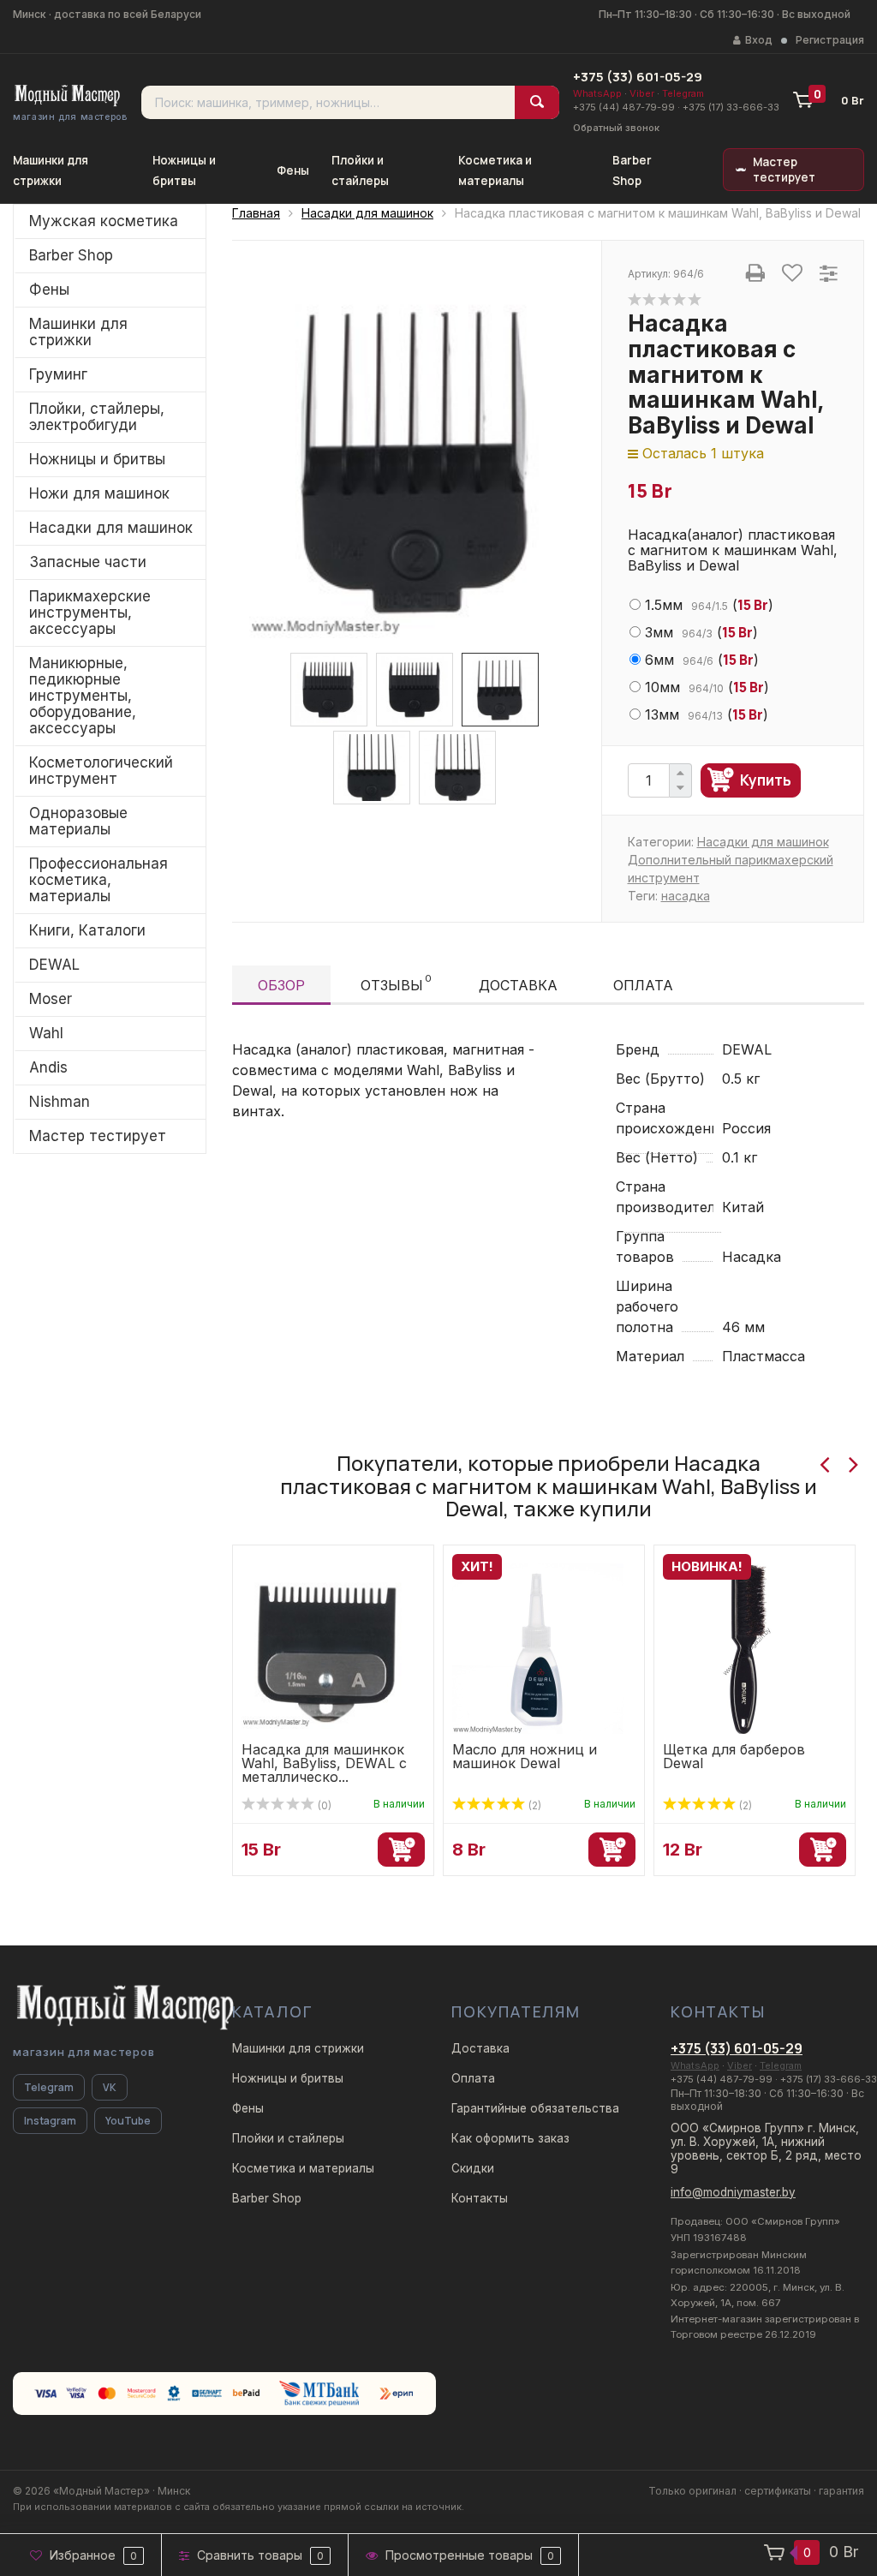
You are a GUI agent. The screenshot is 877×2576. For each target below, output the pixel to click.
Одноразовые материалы (78, 821)
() (709, 605)
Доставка (518, 985)
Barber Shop (71, 255)
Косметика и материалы (303, 2168)
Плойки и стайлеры (288, 2138)
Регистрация (830, 40)
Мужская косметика (104, 221)
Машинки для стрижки (78, 332)
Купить (766, 780)
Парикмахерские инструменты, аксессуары (90, 613)
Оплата (643, 985)
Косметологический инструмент (101, 771)
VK (110, 2087)
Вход (759, 40)
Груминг (58, 374)
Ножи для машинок (99, 493)
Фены (293, 170)
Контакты (480, 2198)
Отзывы (396, 983)
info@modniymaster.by (733, 2192)
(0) (323, 1805)
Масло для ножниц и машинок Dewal (525, 1756)
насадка (686, 896)
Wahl (46, 1033)
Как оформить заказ (510, 2138)
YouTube (128, 2121)
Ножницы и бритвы (97, 459)
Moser (51, 999)
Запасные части (88, 562)
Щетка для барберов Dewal (734, 1756)
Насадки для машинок (111, 528)
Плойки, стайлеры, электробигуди (97, 417)
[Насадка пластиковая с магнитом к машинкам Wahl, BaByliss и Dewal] (417, 458)
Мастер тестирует (784, 170)
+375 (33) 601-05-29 (638, 77)
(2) (534, 1805)
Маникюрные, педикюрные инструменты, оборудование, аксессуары (83, 696)
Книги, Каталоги (87, 930)
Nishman (60, 1102)
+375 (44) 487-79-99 (624, 107)
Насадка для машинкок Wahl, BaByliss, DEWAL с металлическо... (324, 1763)
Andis (48, 1067)
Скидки (473, 2168)
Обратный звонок (616, 128)
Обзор (281, 985)
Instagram (50, 2121)
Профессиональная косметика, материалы (98, 880)
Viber (642, 93)
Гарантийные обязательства (535, 2108)
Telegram (683, 93)
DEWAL (54, 965)
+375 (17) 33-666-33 (731, 107)
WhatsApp (597, 93)
